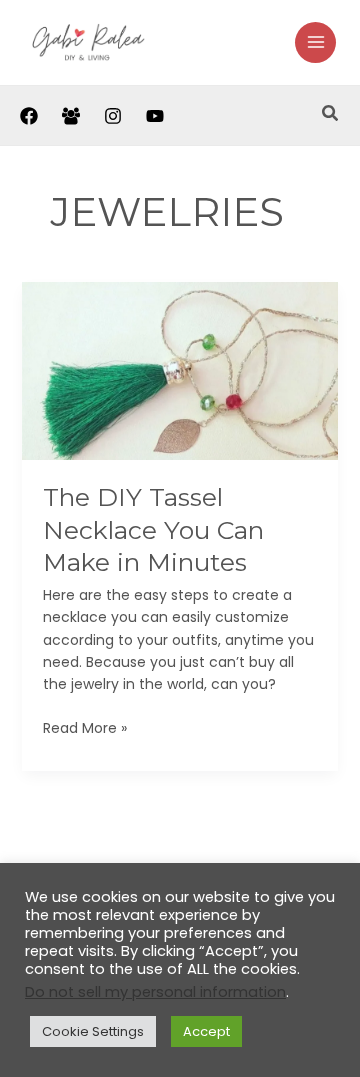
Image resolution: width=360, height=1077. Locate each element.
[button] (331, 115)
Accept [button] (206, 1031)
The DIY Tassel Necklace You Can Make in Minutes (153, 529)
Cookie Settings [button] (93, 1031)
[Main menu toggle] (315, 42)
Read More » (85, 728)
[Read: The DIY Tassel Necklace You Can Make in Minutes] (180, 370)
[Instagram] (113, 116)
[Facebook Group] (71, 116)
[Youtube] (155, 116)
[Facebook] (29, 116)
